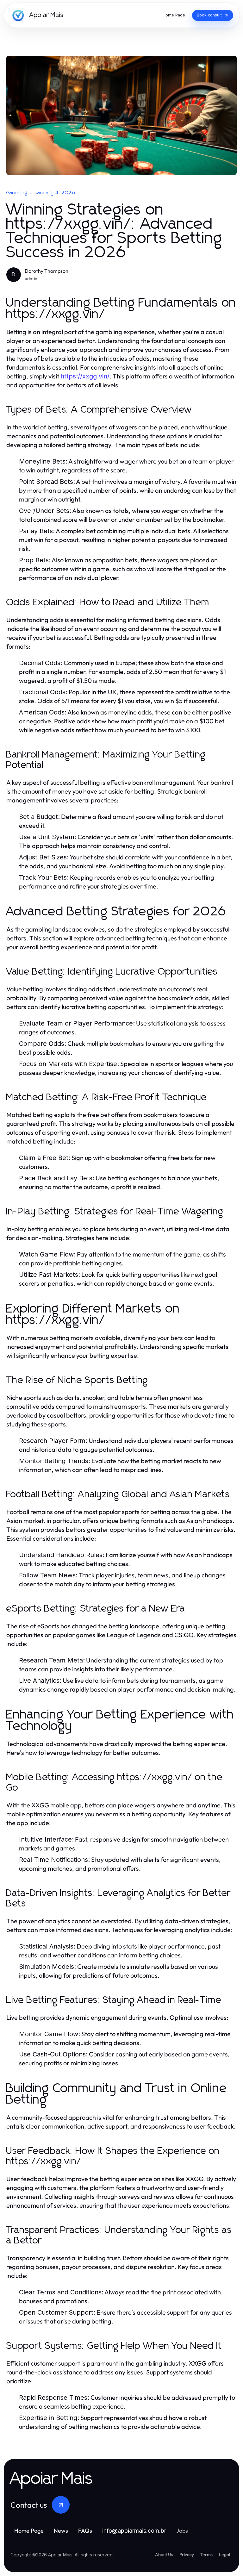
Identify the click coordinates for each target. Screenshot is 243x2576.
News (61, 2531)
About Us (164, 2554)
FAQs (85, 2531)
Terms (206, 2554)
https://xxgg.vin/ (85, 376)
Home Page (29, 2531)
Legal (224, 2554)
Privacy (187, 2554)
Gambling (17, 193)
